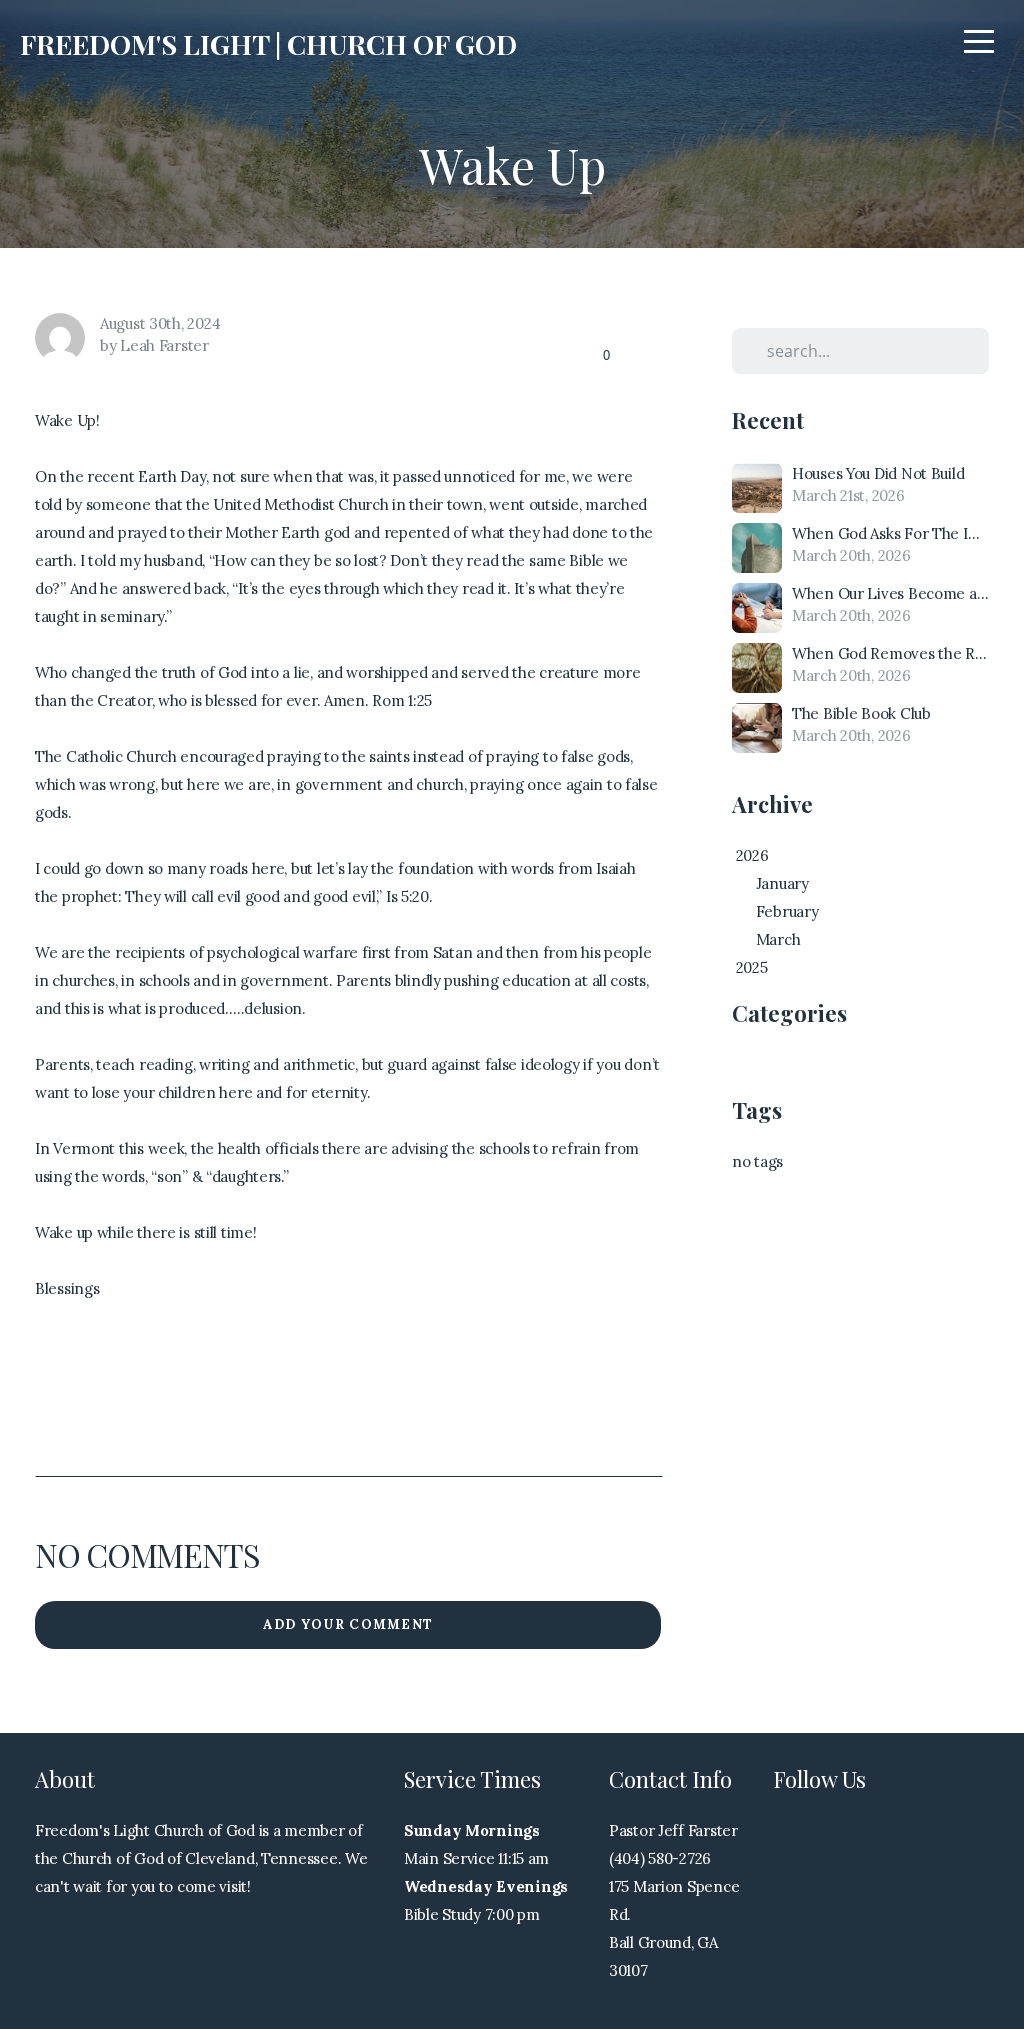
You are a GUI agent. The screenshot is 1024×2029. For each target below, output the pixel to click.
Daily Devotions (786, 1064)
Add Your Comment (348, 1624)
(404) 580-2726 (660, 1858)
